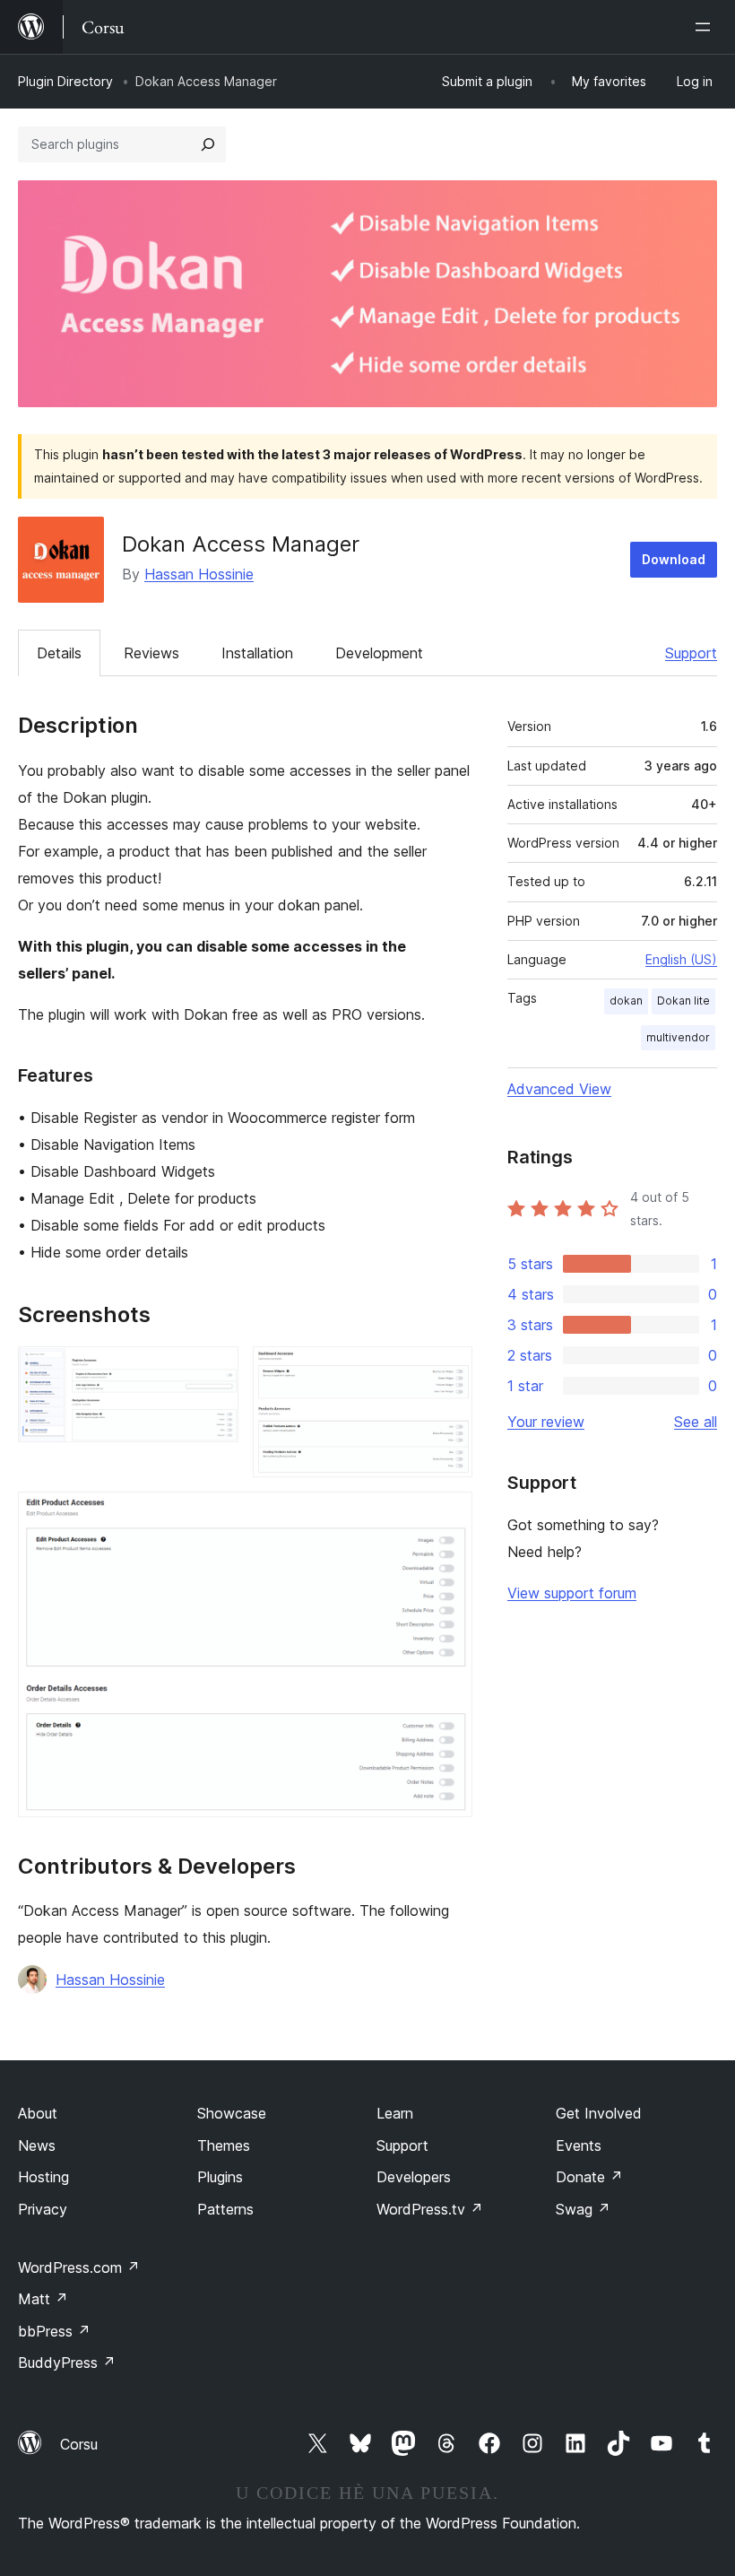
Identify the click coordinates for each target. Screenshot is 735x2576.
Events (579, 2145)
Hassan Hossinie (199, 574)
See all (696, 1422)
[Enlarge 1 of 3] (214, 1371)
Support (691, 653)
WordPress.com (79, 2267)
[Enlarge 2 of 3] (448, 1371)
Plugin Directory (65, 81)
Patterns (225, 2209)
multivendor (678, 1037)
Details (59, 653)
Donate (589, 2177)
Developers (414, 2177)
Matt (43, 2299)
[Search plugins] (208, 144)
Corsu (79, 2444)
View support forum (572, 1593)
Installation (257, 653)
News (37, 2145)
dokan (626, 1001)
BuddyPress (67, 2363)
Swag (583, 2209)
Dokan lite (683, 1001)
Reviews (151, 653)
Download (674, 559)
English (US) (681, 959)
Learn (395, 2113)
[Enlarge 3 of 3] (448, 1516)
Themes (224, 2145)
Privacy (43, 2209)
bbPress (54, 2331)
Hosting (43, 2177)
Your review (546, 1422)
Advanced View (559, 1089)
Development (379, 653)
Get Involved (599, 2113)
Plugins (220, 2177)
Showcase (232, 2113)
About (38, 2113)
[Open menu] (706, 27)
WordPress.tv (430, 2209)
